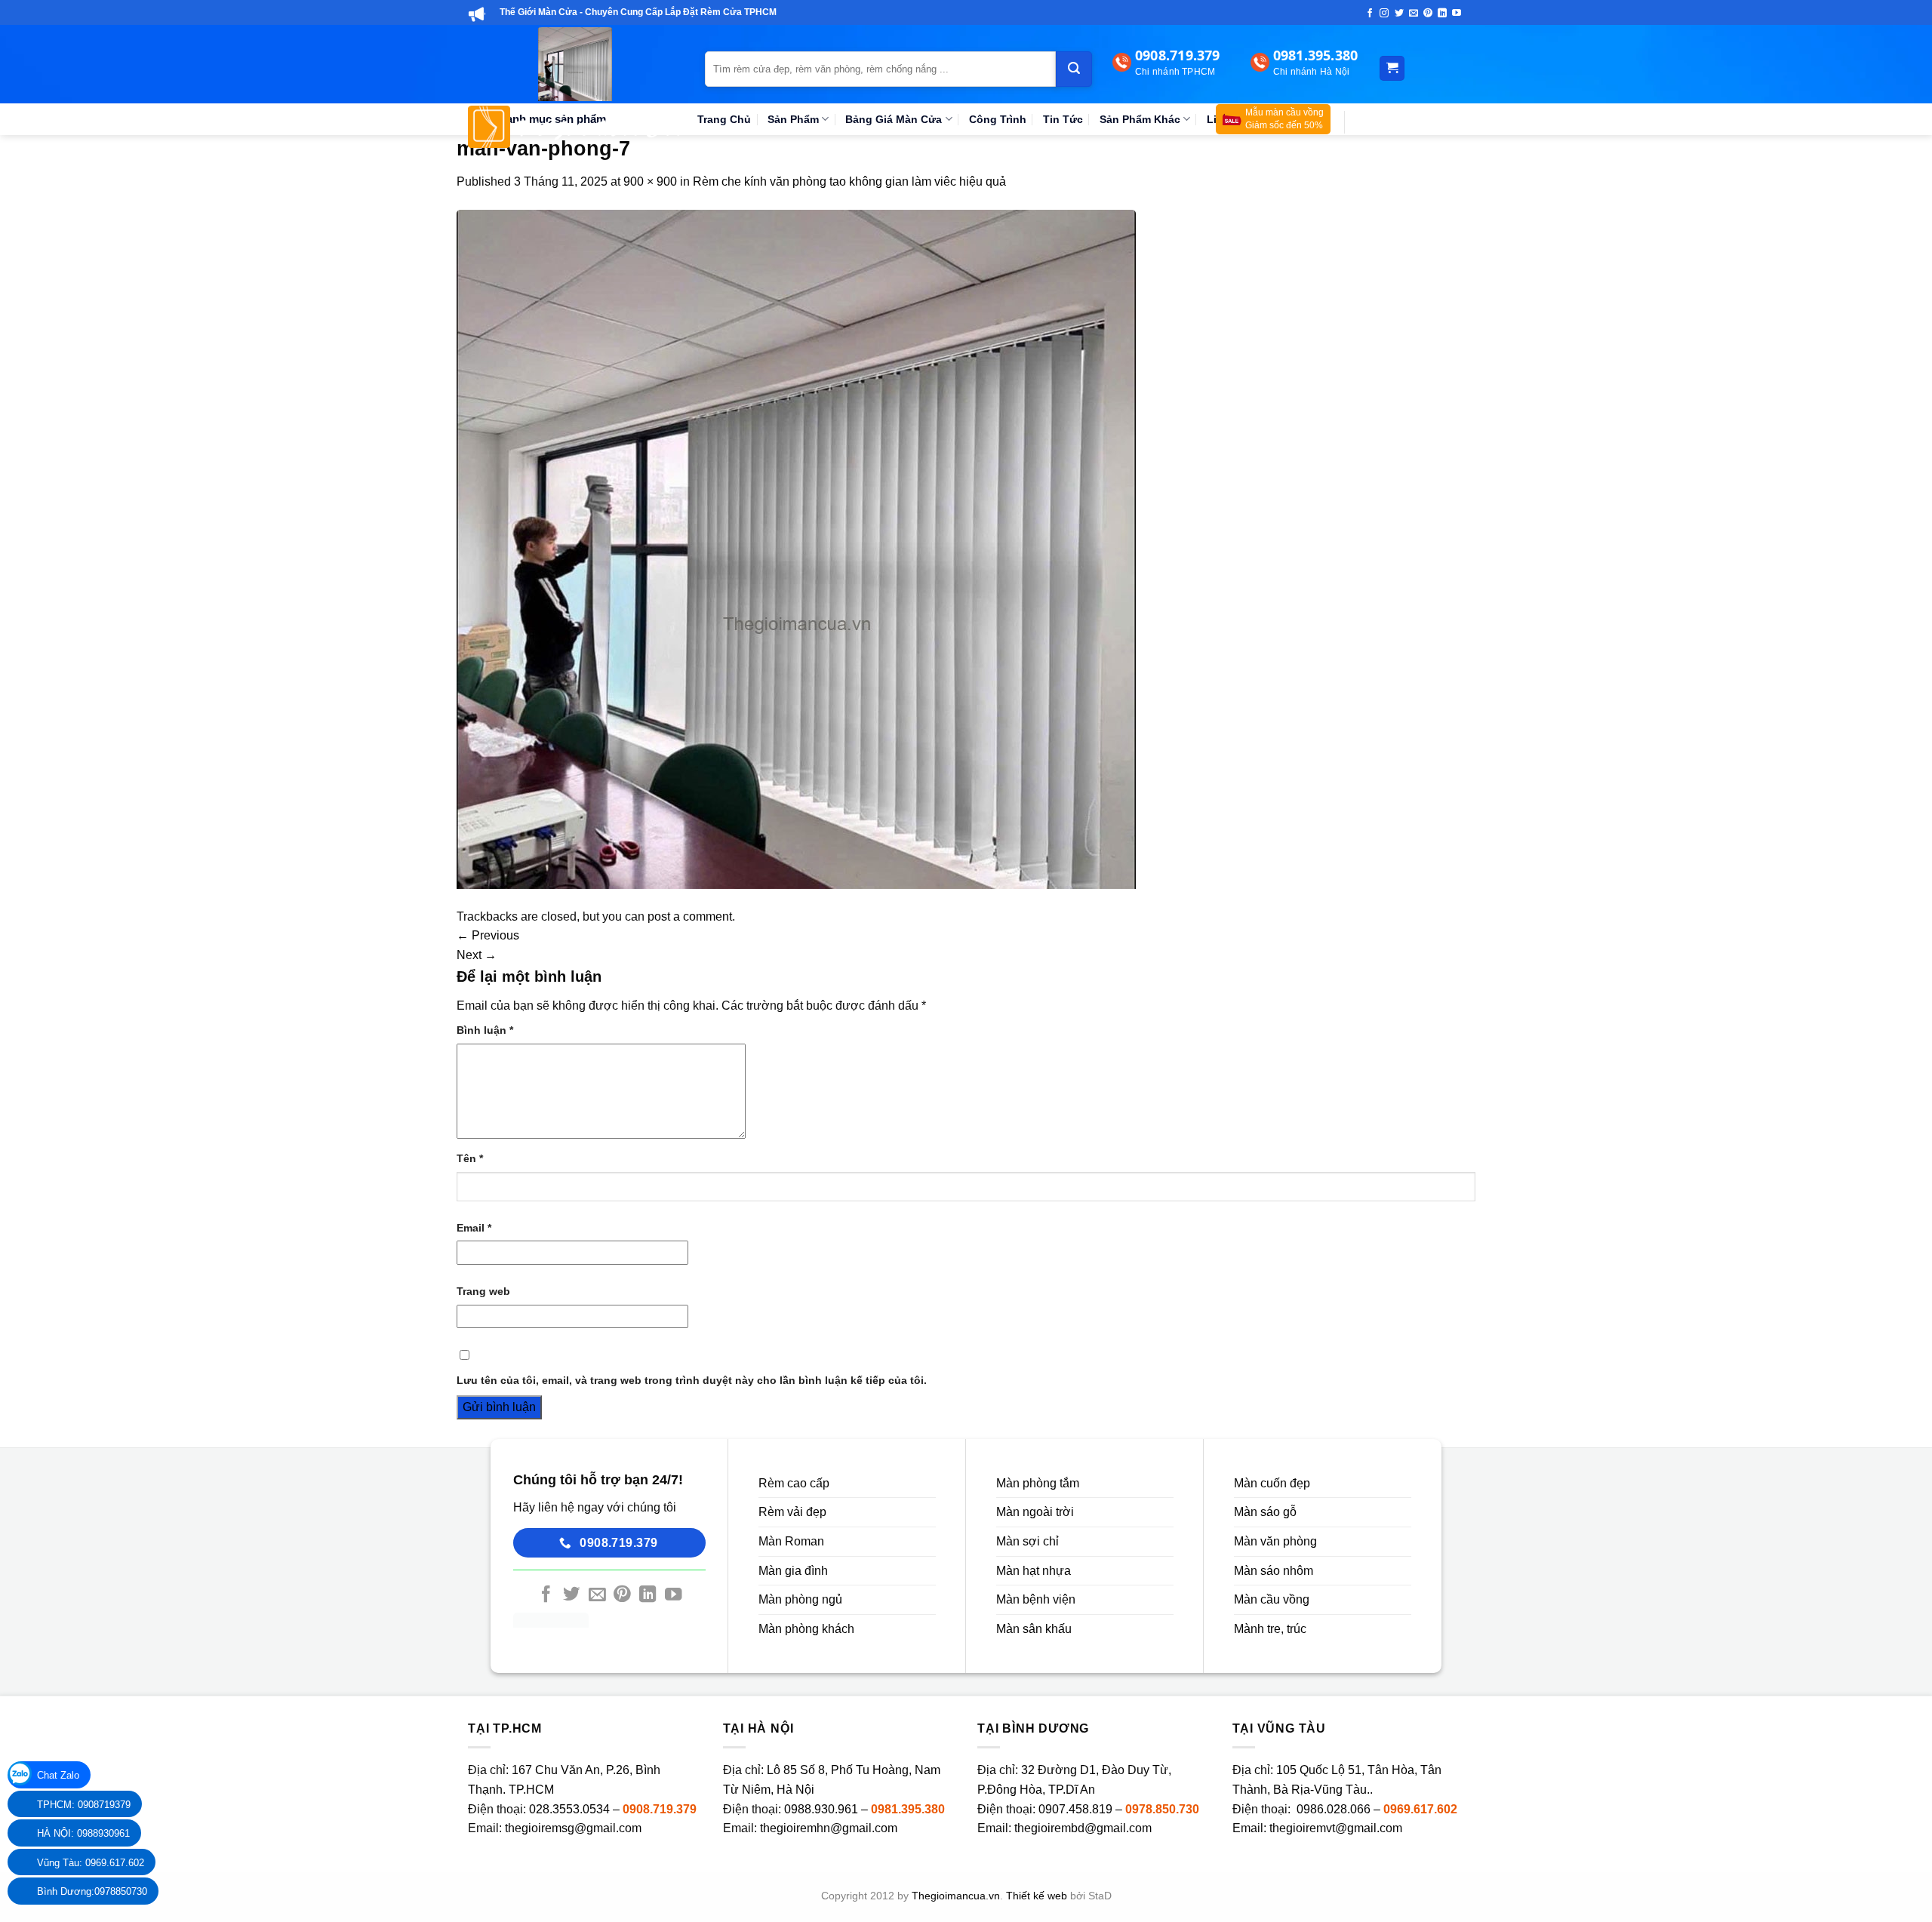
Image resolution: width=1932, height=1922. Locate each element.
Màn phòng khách (806, 1629)
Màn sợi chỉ (1028, 1541)
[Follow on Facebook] (1370, 14)
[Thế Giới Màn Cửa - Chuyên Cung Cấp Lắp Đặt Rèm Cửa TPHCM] (575, 88)
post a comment (690, 916)
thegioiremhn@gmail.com (829, 1828)
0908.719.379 (660, 1809)
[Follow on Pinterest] (1428, 14)
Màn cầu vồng (1272, 1599)
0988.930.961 (821, 1809)
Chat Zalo (58, 1775)
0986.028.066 (1335, 1809)
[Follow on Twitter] (1399, 14)
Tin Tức (1063, 119)
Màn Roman (791, 1541)
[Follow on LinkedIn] (1442, 14)
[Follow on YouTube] (1457, 14)
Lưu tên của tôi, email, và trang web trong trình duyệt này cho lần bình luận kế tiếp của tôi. (692, 1380)
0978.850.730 (1162, 1809)
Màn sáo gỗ (1265, 1512)
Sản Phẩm (793, 119)
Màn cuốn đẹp (1272, 1483)
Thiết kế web (1037, 1896)
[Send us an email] (1414, 14)
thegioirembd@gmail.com (1083, 1828)
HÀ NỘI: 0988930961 (83, 1833)
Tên (470, 1158)
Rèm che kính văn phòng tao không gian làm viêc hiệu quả (849, 181)
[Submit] (1074, 69)
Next (477, 955)
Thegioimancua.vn (956, 1896)
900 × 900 (650, 181)
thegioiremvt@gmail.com (1336, 1828)
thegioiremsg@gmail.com (573, 1828)
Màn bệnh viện (1036, 1599)
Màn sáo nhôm (1274, 1571)
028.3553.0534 (569, 1809)
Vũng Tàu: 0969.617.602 (91, 1863)
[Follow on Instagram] (1384, 14)
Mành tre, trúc (1270, 1629)
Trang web (483, 1291)
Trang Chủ (724, 119)
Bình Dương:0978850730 (92, 1891)
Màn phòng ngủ (800, 1599)
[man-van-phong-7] (796, 548)
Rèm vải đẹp (792, 1512)
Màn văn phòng (1275, 1541)
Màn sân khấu (1034, 1629)
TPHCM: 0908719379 (84, 1805)
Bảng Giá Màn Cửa (894, 119)
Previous (488, 935)
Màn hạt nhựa (1034, 1571)
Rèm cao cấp (794, 1483)
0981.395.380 (908, 1809)
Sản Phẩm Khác (1140, 119)
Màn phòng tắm (1038, 1483)
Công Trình (998, 119)
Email (474, 1228)
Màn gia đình (793, 1571)
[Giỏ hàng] (1392, 68)
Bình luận (485, 1030)
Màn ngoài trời (1035, 1512)
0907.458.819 (1075, 1809)
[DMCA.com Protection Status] (551, 1619)
